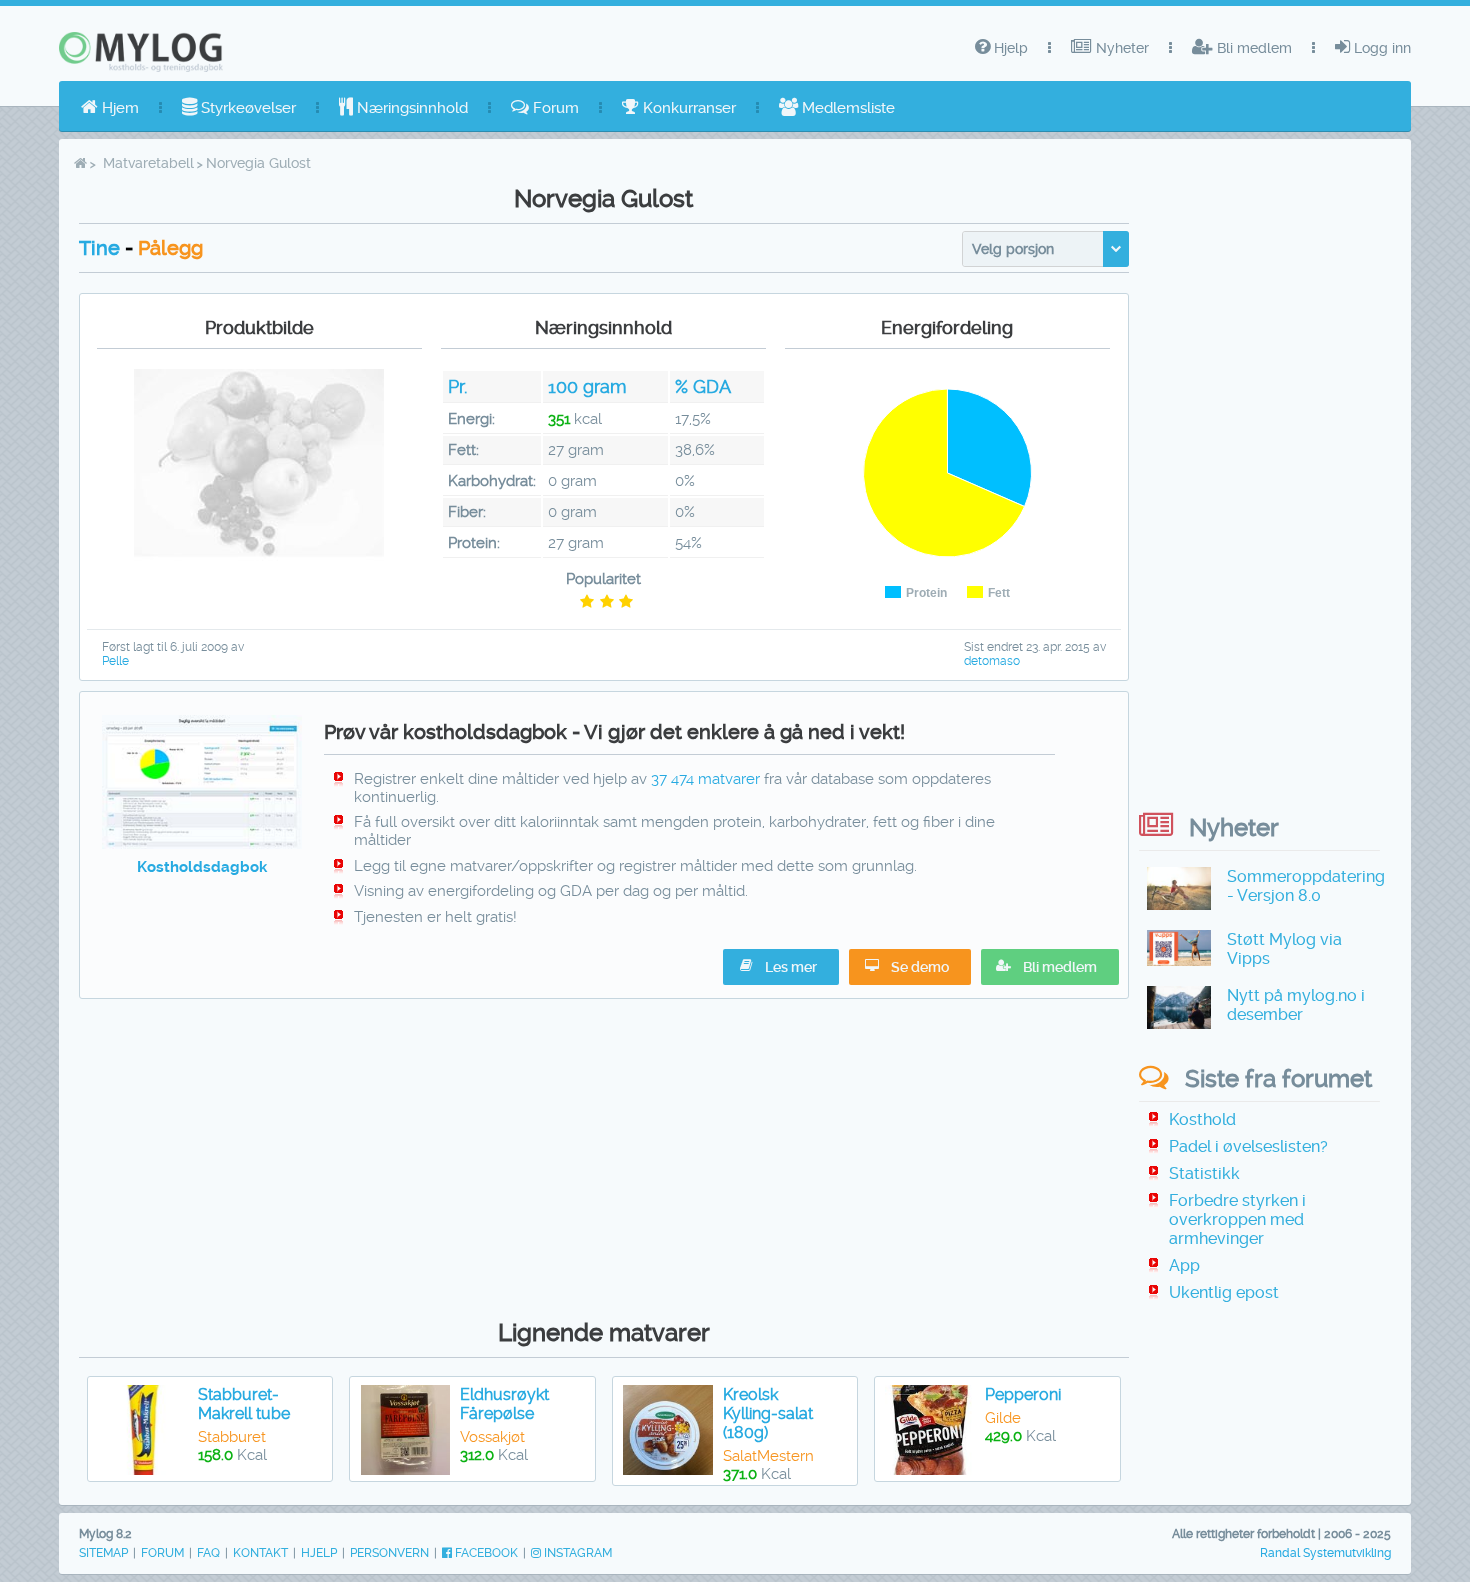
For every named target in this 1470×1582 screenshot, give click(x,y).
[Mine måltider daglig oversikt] (202, 844)
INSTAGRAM (576, 1553)
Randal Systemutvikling (1325, 1553)
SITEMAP (103, 1553)
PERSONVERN (389, 1553)
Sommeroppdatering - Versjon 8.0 (1306, 886)
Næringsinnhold (410, 108)
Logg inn (1380, 48)
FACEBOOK (485, 1553)
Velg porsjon (1013, 249)
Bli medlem (1252, 48)
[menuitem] (110, 108)
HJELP (319, 1553)
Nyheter (1120, 48)
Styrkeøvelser (246, 108)
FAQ (208, 1553)
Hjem (118, 108)
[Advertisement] (604, 1154)
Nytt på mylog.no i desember (1296, 1005)
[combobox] (1045, 249)
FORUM (162, 1553)
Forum (554, 108)
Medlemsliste (846, 108)
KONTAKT (260, 1553)
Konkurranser (687, 108)
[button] (1050, 967)
